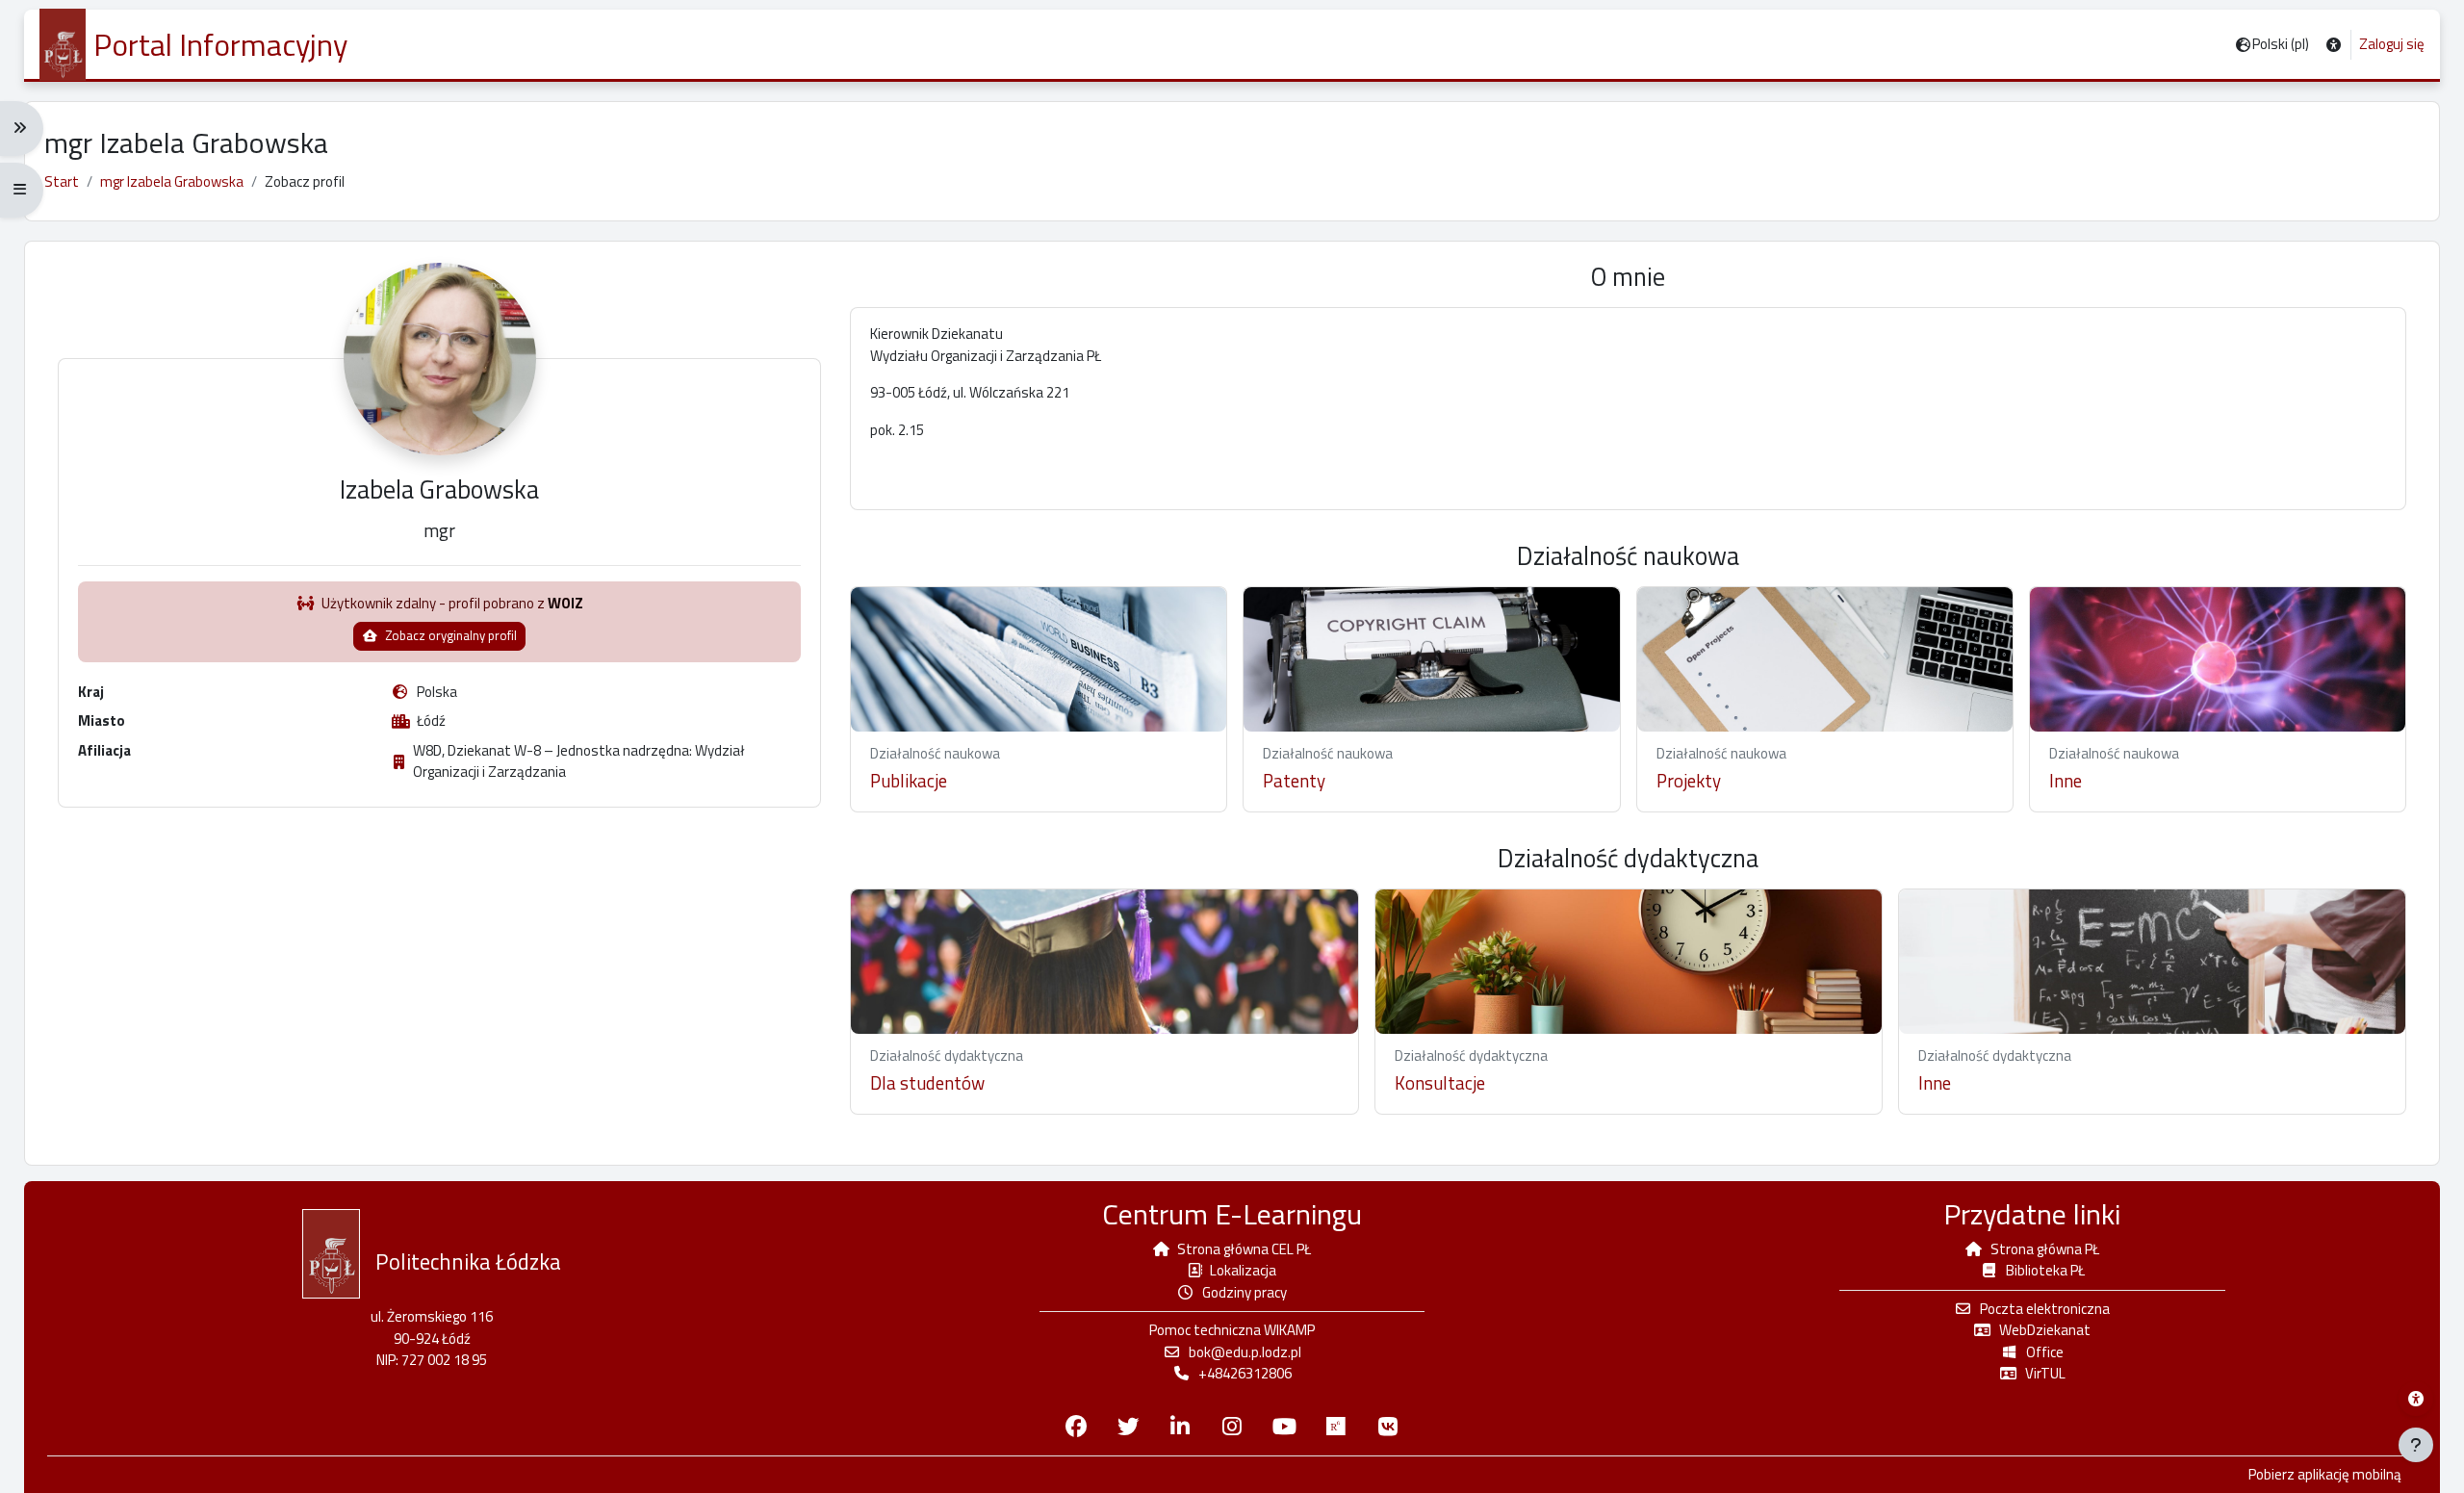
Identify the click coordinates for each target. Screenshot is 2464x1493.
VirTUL (2045, 1373)
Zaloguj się (2392, 44)
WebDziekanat (2045, 1330)
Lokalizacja (1243, 1270)
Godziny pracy (1245, 1292)
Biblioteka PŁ (2045, 1270)
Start (62, 181)
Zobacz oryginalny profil (449, 635)
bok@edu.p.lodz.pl (1245, 1352)
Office (2045, 1352)
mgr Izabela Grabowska (172, 181)
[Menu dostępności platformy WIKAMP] (2416, 1399)
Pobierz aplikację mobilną (2325, 1475)
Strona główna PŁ (2045, 1249)
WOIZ (565, 603)
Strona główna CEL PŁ (1244, 1249)
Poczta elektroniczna (2045, 1309)
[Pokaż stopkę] (2416, 1445)
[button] (2334, 45)
